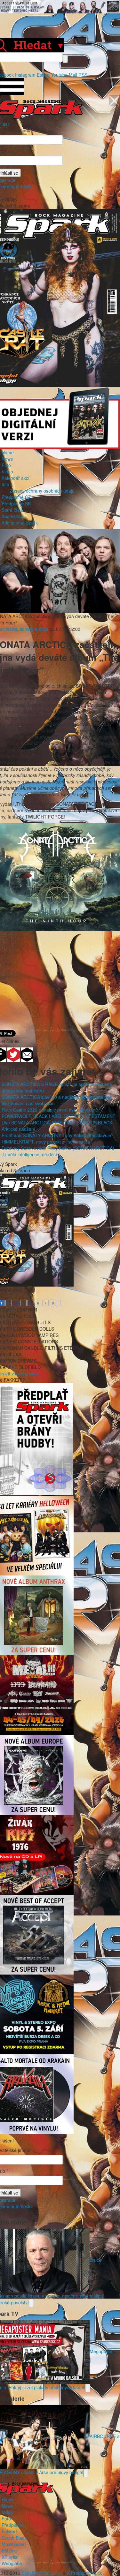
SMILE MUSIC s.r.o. (42, 2573)
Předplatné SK (16, 503)
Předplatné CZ (16, 497)
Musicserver (14, 2544)
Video (7, 472)
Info (5, 484)
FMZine (9, 2550)
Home (8, 452)
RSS (83, 75)
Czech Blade (14, 2538)
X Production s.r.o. (85, 2573)
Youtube (59, 75)
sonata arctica (34, 629)
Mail (73, 75)
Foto (6, 465)
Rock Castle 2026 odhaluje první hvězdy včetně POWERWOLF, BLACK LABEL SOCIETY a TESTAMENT (59, 1113)
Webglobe (12, 2563)
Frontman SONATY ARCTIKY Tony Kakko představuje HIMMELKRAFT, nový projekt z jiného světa (56, 1138)
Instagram (25, 75)
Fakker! (9, 2531)
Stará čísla (12, 510)
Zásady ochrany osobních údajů (42, 491)
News (7, 459)
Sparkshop (12, 516)
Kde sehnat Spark (20, 523)
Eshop (43, 75)
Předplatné (13, 2525)
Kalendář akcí (16, 478)
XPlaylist (10, 2557)
